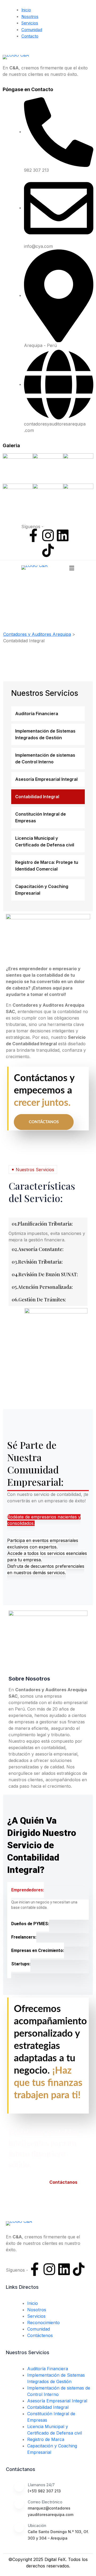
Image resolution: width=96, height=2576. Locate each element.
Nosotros (30, 16)
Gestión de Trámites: (39, 1300)
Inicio (26, 10)
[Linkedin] (63, 535)
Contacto (30, 36)
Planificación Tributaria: (42, 1224)
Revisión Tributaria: (37, 1262)
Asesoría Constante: (38, 1249)
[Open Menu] (72, 568)
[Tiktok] (48, 550)
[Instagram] (48, 535)
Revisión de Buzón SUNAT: (45, 1274)
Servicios (30, 23)
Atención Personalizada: (42, 1287)
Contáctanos (44, 1122)
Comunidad (32, 30)
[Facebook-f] (33, 535)
